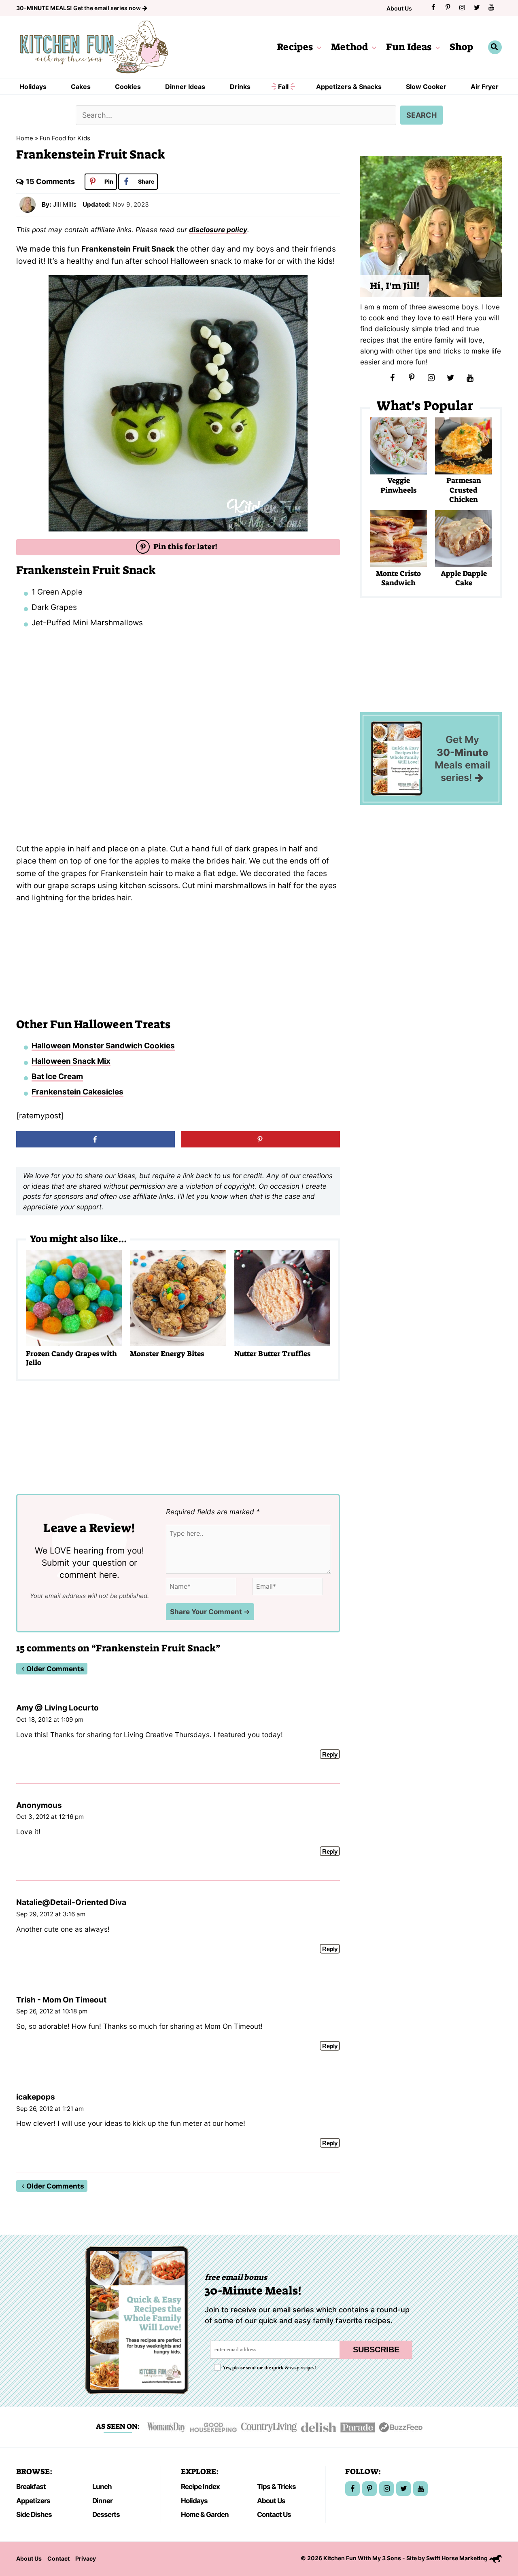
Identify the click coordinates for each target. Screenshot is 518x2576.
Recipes (295, 47)
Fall (283, 87)
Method (349, 47)
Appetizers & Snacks (349, 87)
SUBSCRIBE (376, 2350)
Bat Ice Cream (57, 1076)
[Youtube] (491, 7)
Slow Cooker (426, 87)
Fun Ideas (409, 47)
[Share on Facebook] (96, 1139)
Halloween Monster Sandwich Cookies (103, 1046)
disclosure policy (218, 230)
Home (25, 138)
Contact (58, 2558)
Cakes (81, 87)
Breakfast (31, 2486)
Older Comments (55, 1669)
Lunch (102, 2486)
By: (47, 204)
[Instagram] (462, 7)
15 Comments (50, 181)
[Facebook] (433, 7)
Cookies (128, 87)
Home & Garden (205, 2514)
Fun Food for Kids (65, 138)
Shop (461, 47)
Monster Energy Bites (167, 1354)
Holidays (33, 87)
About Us (399, 8)
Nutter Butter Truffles (272, 1354)
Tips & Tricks (276, 2486)
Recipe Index (200, 2486)
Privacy (86, 2558)
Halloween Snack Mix (71, 1061)
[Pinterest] (448, 7)
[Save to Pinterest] (261, 1139)
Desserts (106, 2514)
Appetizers (33, 2501)
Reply (330, 1754)
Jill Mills (65, 204)
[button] (317, 47)
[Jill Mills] (28, 204)
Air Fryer (485, 87)
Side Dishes (34, 2514)
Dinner (102, 2501)
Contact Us (274, 2514)
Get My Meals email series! (462, 759)
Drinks (240, 87)
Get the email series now (79, 8)
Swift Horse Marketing (457, 2558)
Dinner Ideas (185, 87)
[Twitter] (477, 7)
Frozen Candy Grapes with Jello (71, 1358)
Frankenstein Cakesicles (77, 1092)
